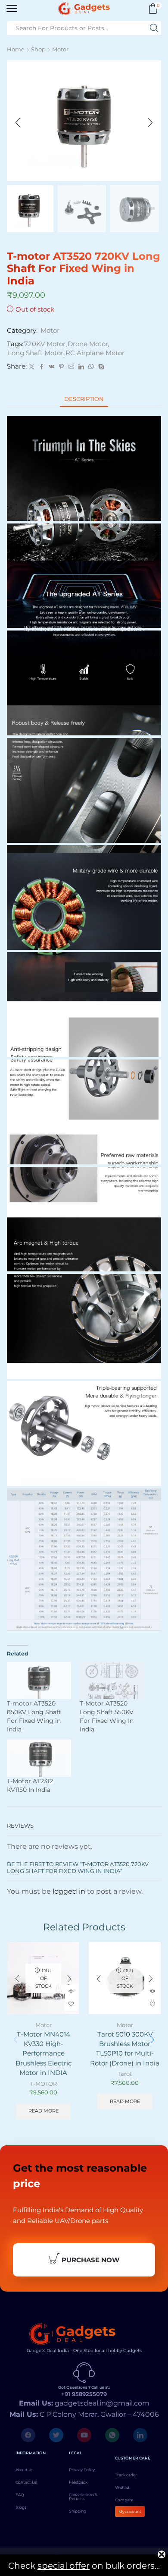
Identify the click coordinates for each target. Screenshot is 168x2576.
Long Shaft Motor (36, 353)
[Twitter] (32, 367)
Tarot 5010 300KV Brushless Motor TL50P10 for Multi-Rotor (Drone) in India (125, 2049)
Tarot (125, 2074)
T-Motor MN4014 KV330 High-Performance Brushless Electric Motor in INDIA (44, 2054)
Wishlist (122, 2487)
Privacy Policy (82, 2470)
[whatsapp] (91, 367)
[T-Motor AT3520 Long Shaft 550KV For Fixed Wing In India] (112, 1680)
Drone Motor (88, 344)
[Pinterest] (61, 367)
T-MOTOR (44, 2084)
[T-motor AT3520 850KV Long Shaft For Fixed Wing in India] (39, 1680)
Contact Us (26, 2482)
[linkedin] (81, 367)
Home (16, 49)
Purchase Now (90, 2260)
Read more (44, 2111)
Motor (60, 49)
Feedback (78, 2482)
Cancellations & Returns (83, 2497)
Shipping (78, 2511)
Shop (38, 49)
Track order (126, 2475)
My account (130, 2511)
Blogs (21, 2507)
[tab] (84, 399)
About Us (24, 2470)
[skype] (100, 367)
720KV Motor (45, 344)
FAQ (20, 2495)
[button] (18, 123)
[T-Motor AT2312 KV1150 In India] (39, 1758)
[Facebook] (42, 367)
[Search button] (154, 28)
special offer (64, 2566)
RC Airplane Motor (95, 353)
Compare (124, 2500)
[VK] (51, 367)
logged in (69, 1891)
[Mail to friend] (71, 367)
